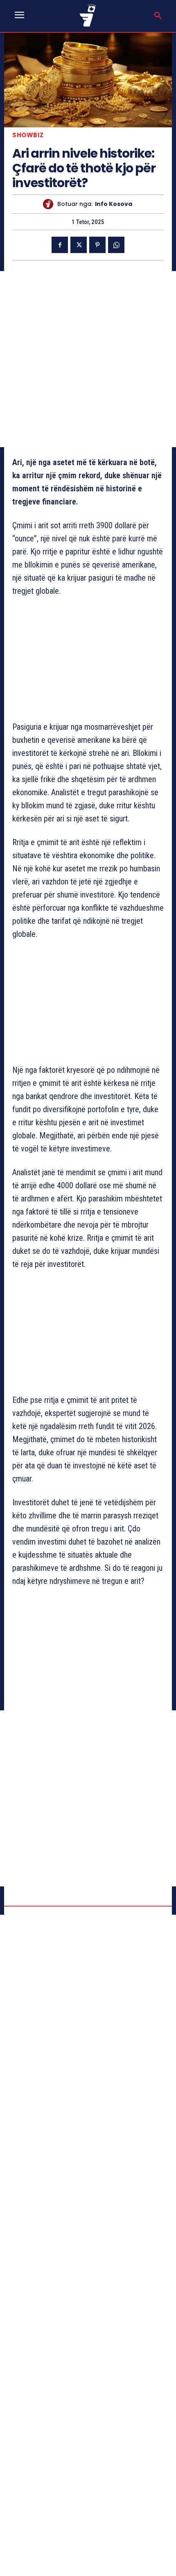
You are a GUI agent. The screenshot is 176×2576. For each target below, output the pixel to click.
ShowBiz (28, 135)
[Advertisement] (88, 359)
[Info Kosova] (50, 204)
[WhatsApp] (116, 245)
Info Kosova (114, 204)
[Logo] (88, 15)
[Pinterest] (97, 245)
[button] (158, 16)
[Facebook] (60, 245)
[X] (79, 245)
